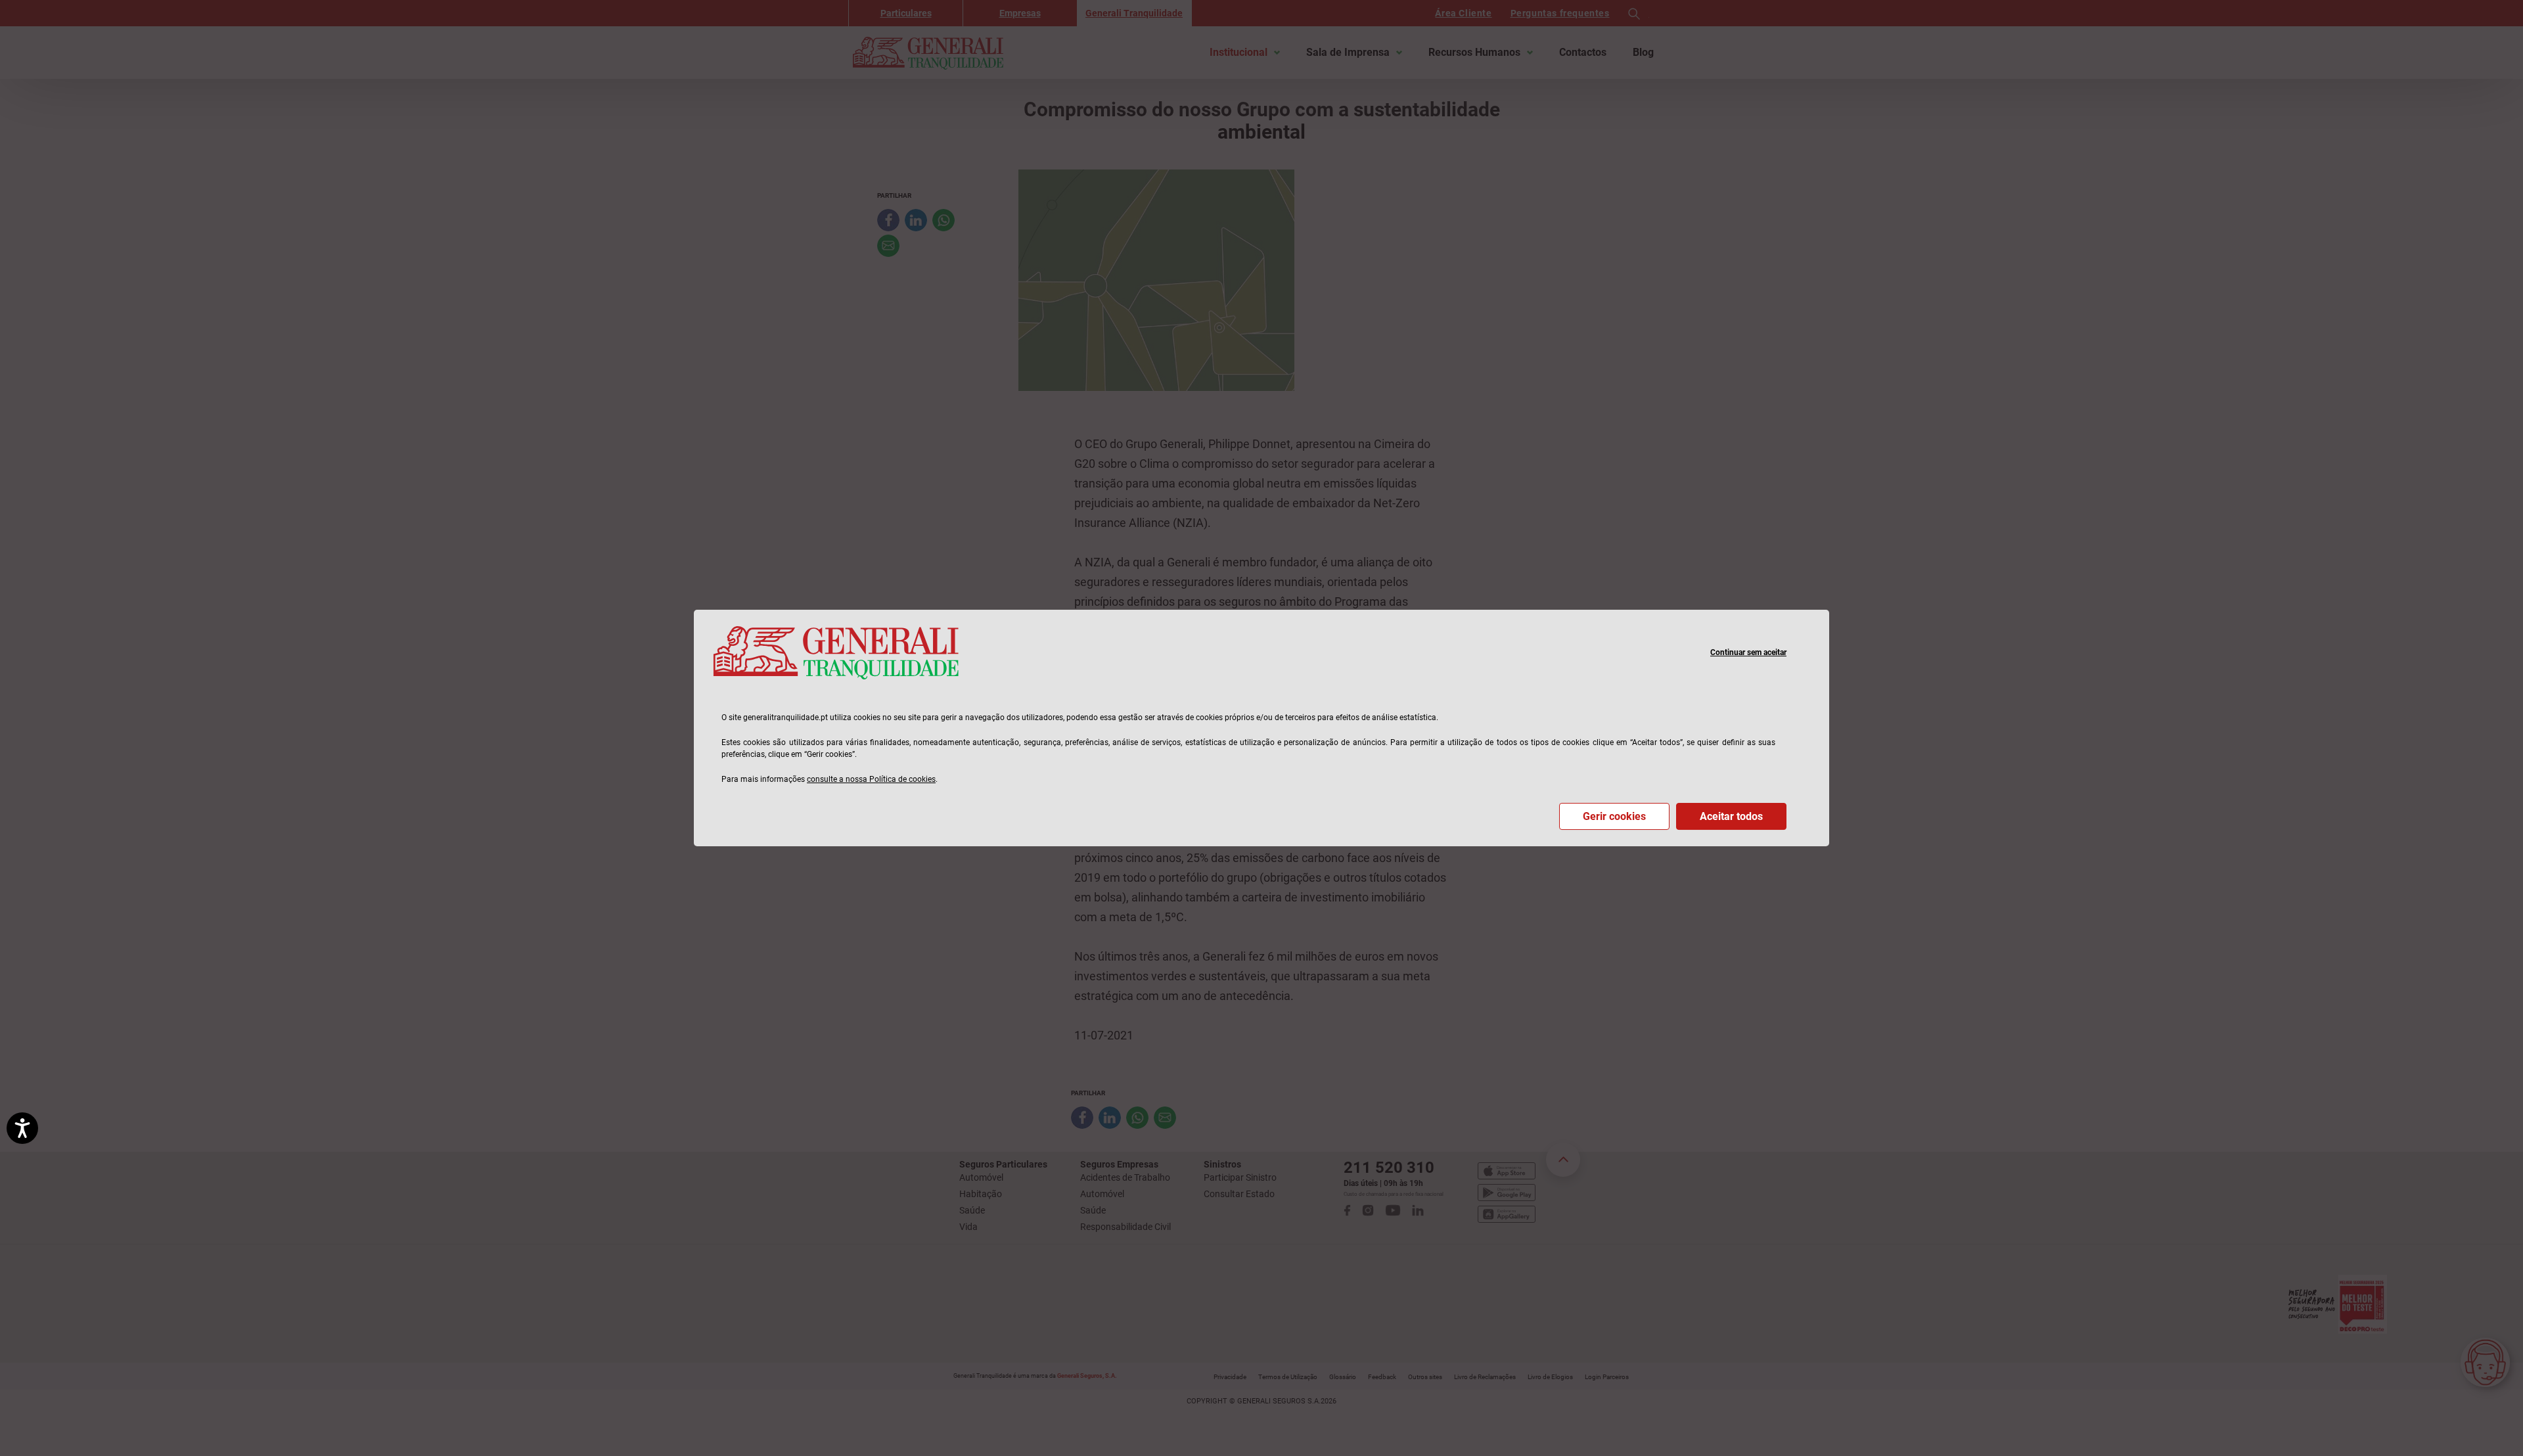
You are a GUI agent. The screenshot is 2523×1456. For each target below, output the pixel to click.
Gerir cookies (1614, 816)
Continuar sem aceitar (1748, 652)
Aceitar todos (1731, 816)
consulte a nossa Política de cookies (871, 779)
